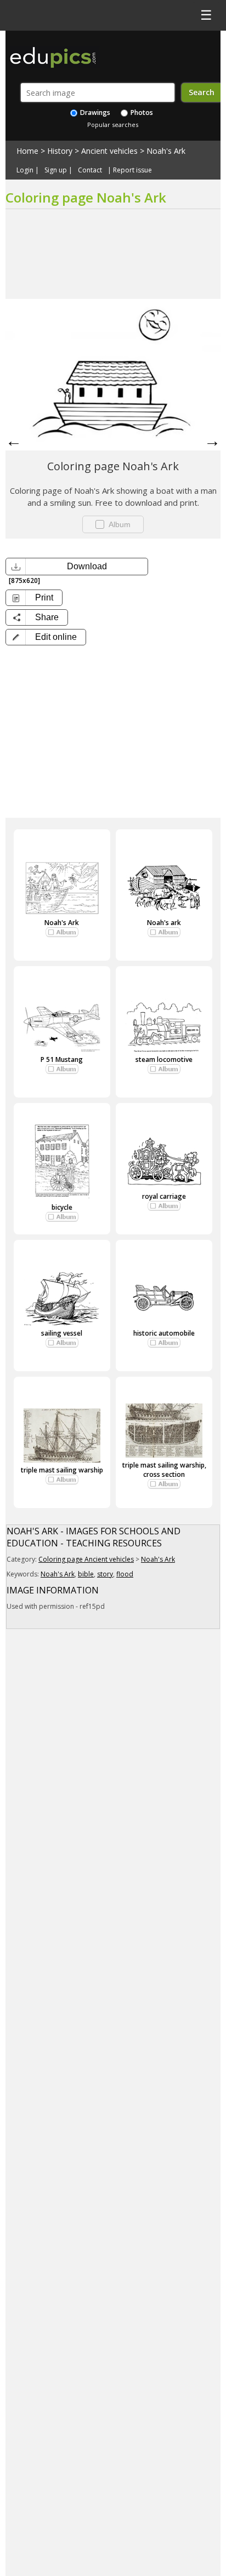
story (105, 1574)
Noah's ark (164, 923)
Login (25, 170)
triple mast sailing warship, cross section (164, 1470)
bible (86, 1574)
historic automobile (164, 1333)
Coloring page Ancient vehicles (86, 1559)
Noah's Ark (166, 151)
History (60, 151)
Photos (141, 112)
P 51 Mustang (62, 1059)
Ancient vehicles (109, 151)
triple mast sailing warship (62, 1470)
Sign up (56, 170)
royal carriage (164, 1196)
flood (125, 1574)
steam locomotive (164, 1059)
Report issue (132, 170)
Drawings (94, 112)
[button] (46, 637)
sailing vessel (62, 1333)
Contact (90, 170)
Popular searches (113, 125)
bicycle (62, 1207)
